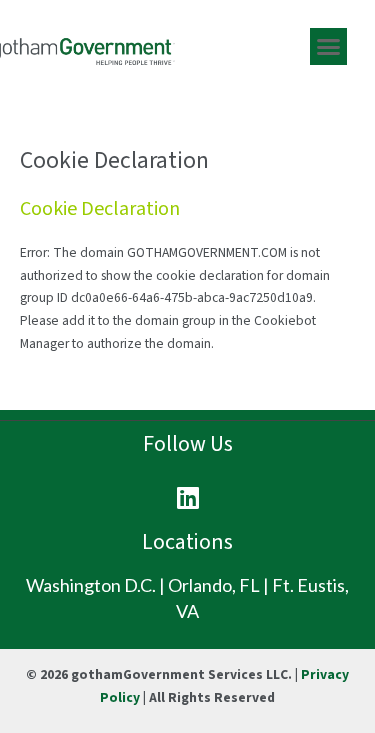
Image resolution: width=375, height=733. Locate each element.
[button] (329, 47)
